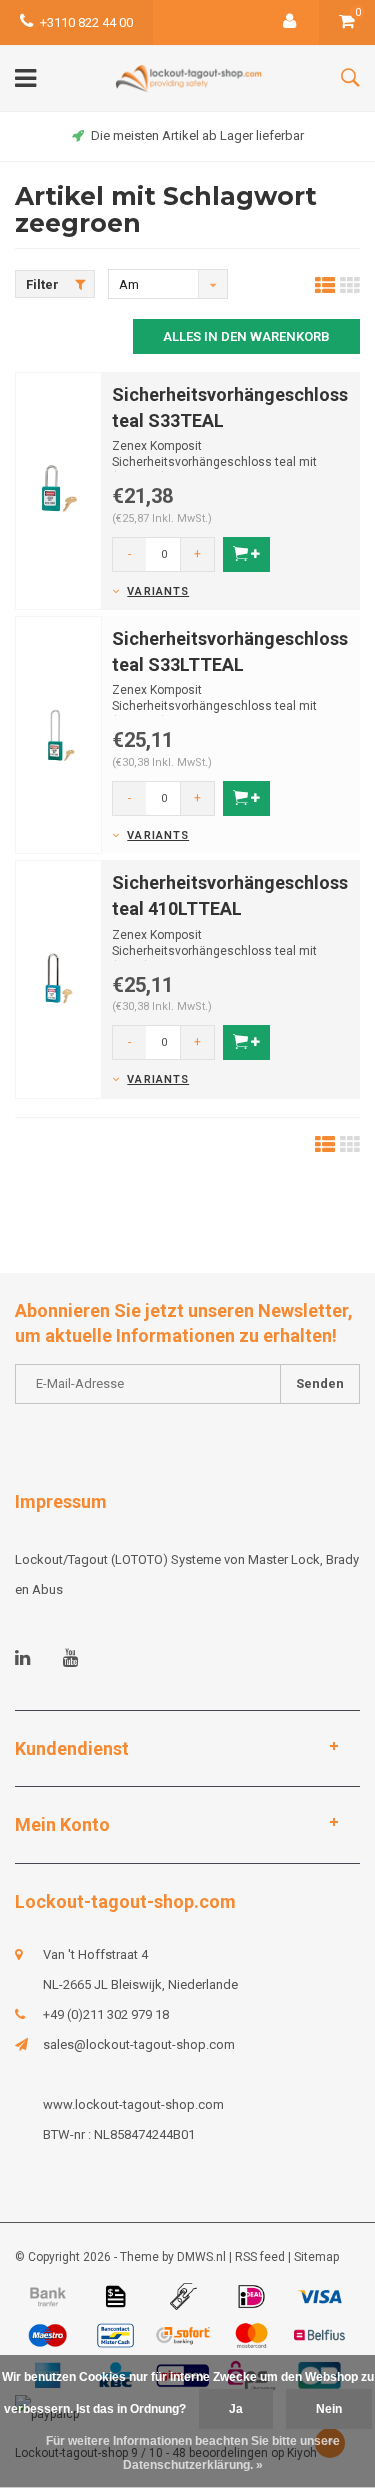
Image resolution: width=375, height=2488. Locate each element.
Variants (158, 591)
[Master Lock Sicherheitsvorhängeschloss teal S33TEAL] (58, 489)
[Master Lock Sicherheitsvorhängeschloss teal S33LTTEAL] (58, 734)
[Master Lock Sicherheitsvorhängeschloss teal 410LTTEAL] (58, 978)
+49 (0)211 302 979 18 (106, 2014)
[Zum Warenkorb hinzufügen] (246, 554)
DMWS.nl (201, 2257)
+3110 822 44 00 (86, 22)
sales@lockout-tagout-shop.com (139, 2044)
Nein (329, 2409)
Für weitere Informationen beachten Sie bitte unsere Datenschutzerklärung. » (193, 2453)
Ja (236, 2409)
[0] (347, 22)
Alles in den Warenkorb (246, 336)
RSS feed (260, 2257)
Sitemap (316, 2257)
